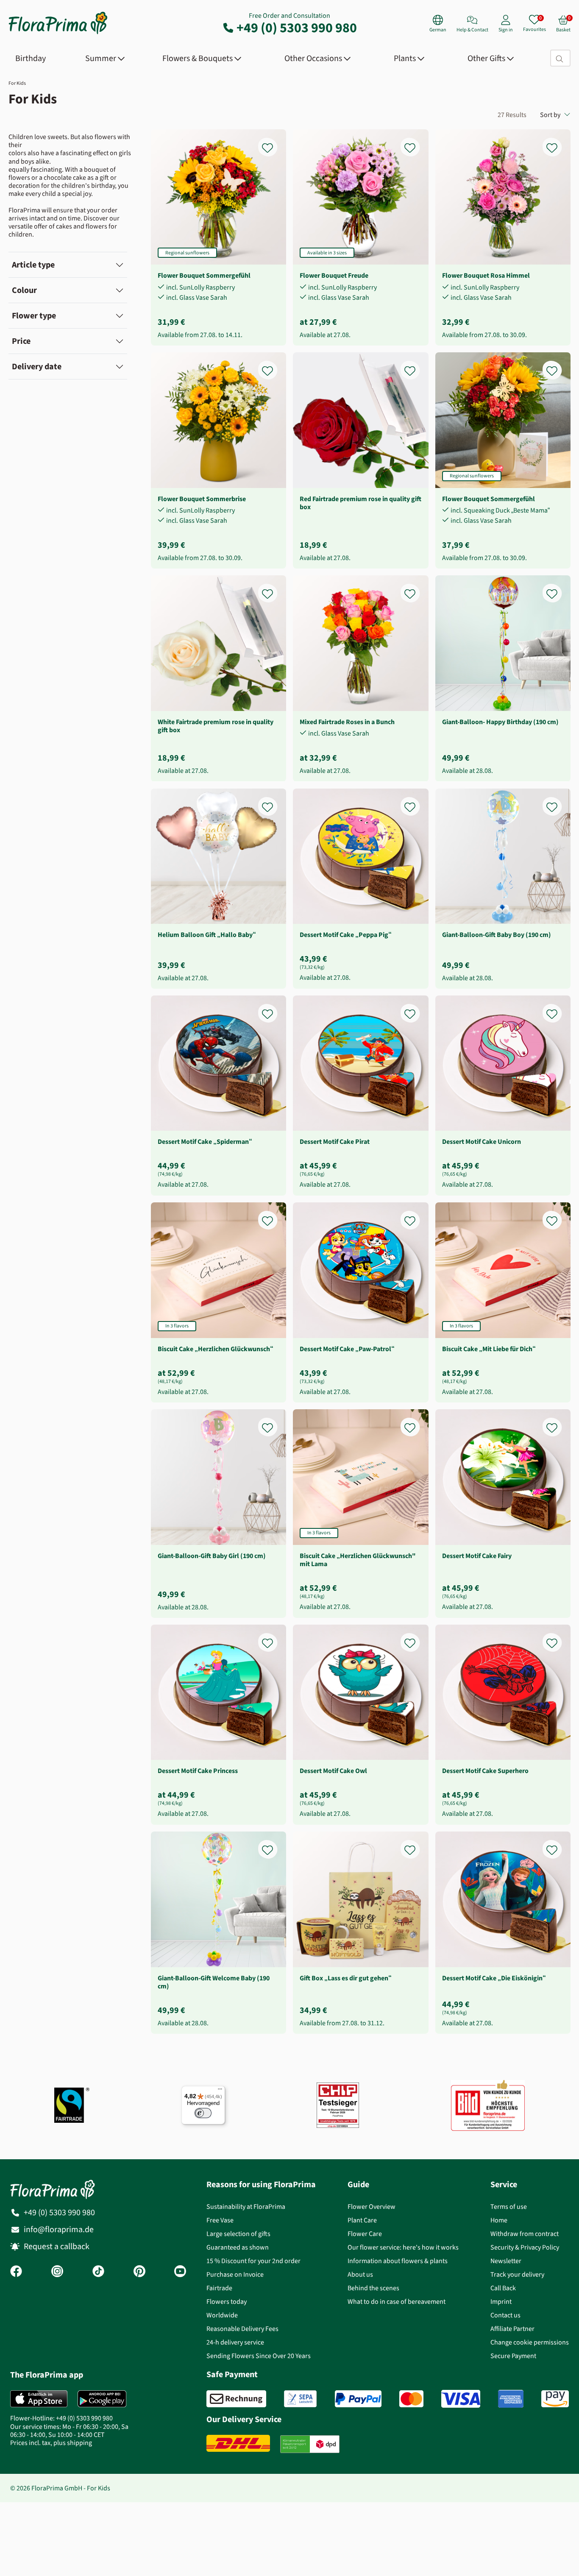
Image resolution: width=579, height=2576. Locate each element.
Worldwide (222, 2315)
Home (499, 2220)
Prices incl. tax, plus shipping (51, 2443)
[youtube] (180, 2272)
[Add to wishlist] (273, 143)
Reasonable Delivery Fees (242, 2329)
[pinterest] (139, 2272)
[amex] (511, 2399)
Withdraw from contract (525, 2234)
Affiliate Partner (512, 2329)
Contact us (505, 2315)
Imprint (501, 2301)
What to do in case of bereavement (397, 2301)
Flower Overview (372, 2207)
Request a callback (57, 2246)
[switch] (203, 2113)
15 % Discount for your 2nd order (253, 2261)
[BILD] (488, 2105)
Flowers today (227, 2301)
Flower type (34, 316)
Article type (33, 265)
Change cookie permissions (530, 2342)
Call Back (503, 2288)
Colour (24, 290)
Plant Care (362, 2220)
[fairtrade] (72, 2105)
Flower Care (365, 2234)
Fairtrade (219, 2288)
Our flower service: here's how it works (403, 2247)
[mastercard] (411, 2399)
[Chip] (338, 2105)
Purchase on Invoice (235, 2274)
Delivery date (37, 367)
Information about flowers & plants (398, 2261)
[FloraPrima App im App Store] (39, 2399)
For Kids (17, 83)
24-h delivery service (235, 2342)
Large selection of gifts (238, 2234)
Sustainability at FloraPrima (246, 2207)
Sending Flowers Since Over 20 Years (259, 2356)
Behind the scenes (373, 2288)
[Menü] (220, 2091)
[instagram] (57, 2272)
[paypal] (358, 2399)
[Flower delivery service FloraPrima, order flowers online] (58, 33)
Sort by (550, 115)
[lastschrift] (300, 2399)
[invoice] (236, 2399)
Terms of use (509, 2207)
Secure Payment (513, 2356)
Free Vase (220, 2220)
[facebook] (16, 2272)
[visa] (461, 2399)
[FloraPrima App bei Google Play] (102, 2399)
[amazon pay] (555, 2399)
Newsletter (506, 2261)
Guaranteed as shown (238, 2247)
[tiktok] (98, 2272)
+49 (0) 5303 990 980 (297, 28)
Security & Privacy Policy (525, 2247)
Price (21, 341)
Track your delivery (517, 2274)
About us (360, 2274)
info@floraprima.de (59, 2229)
